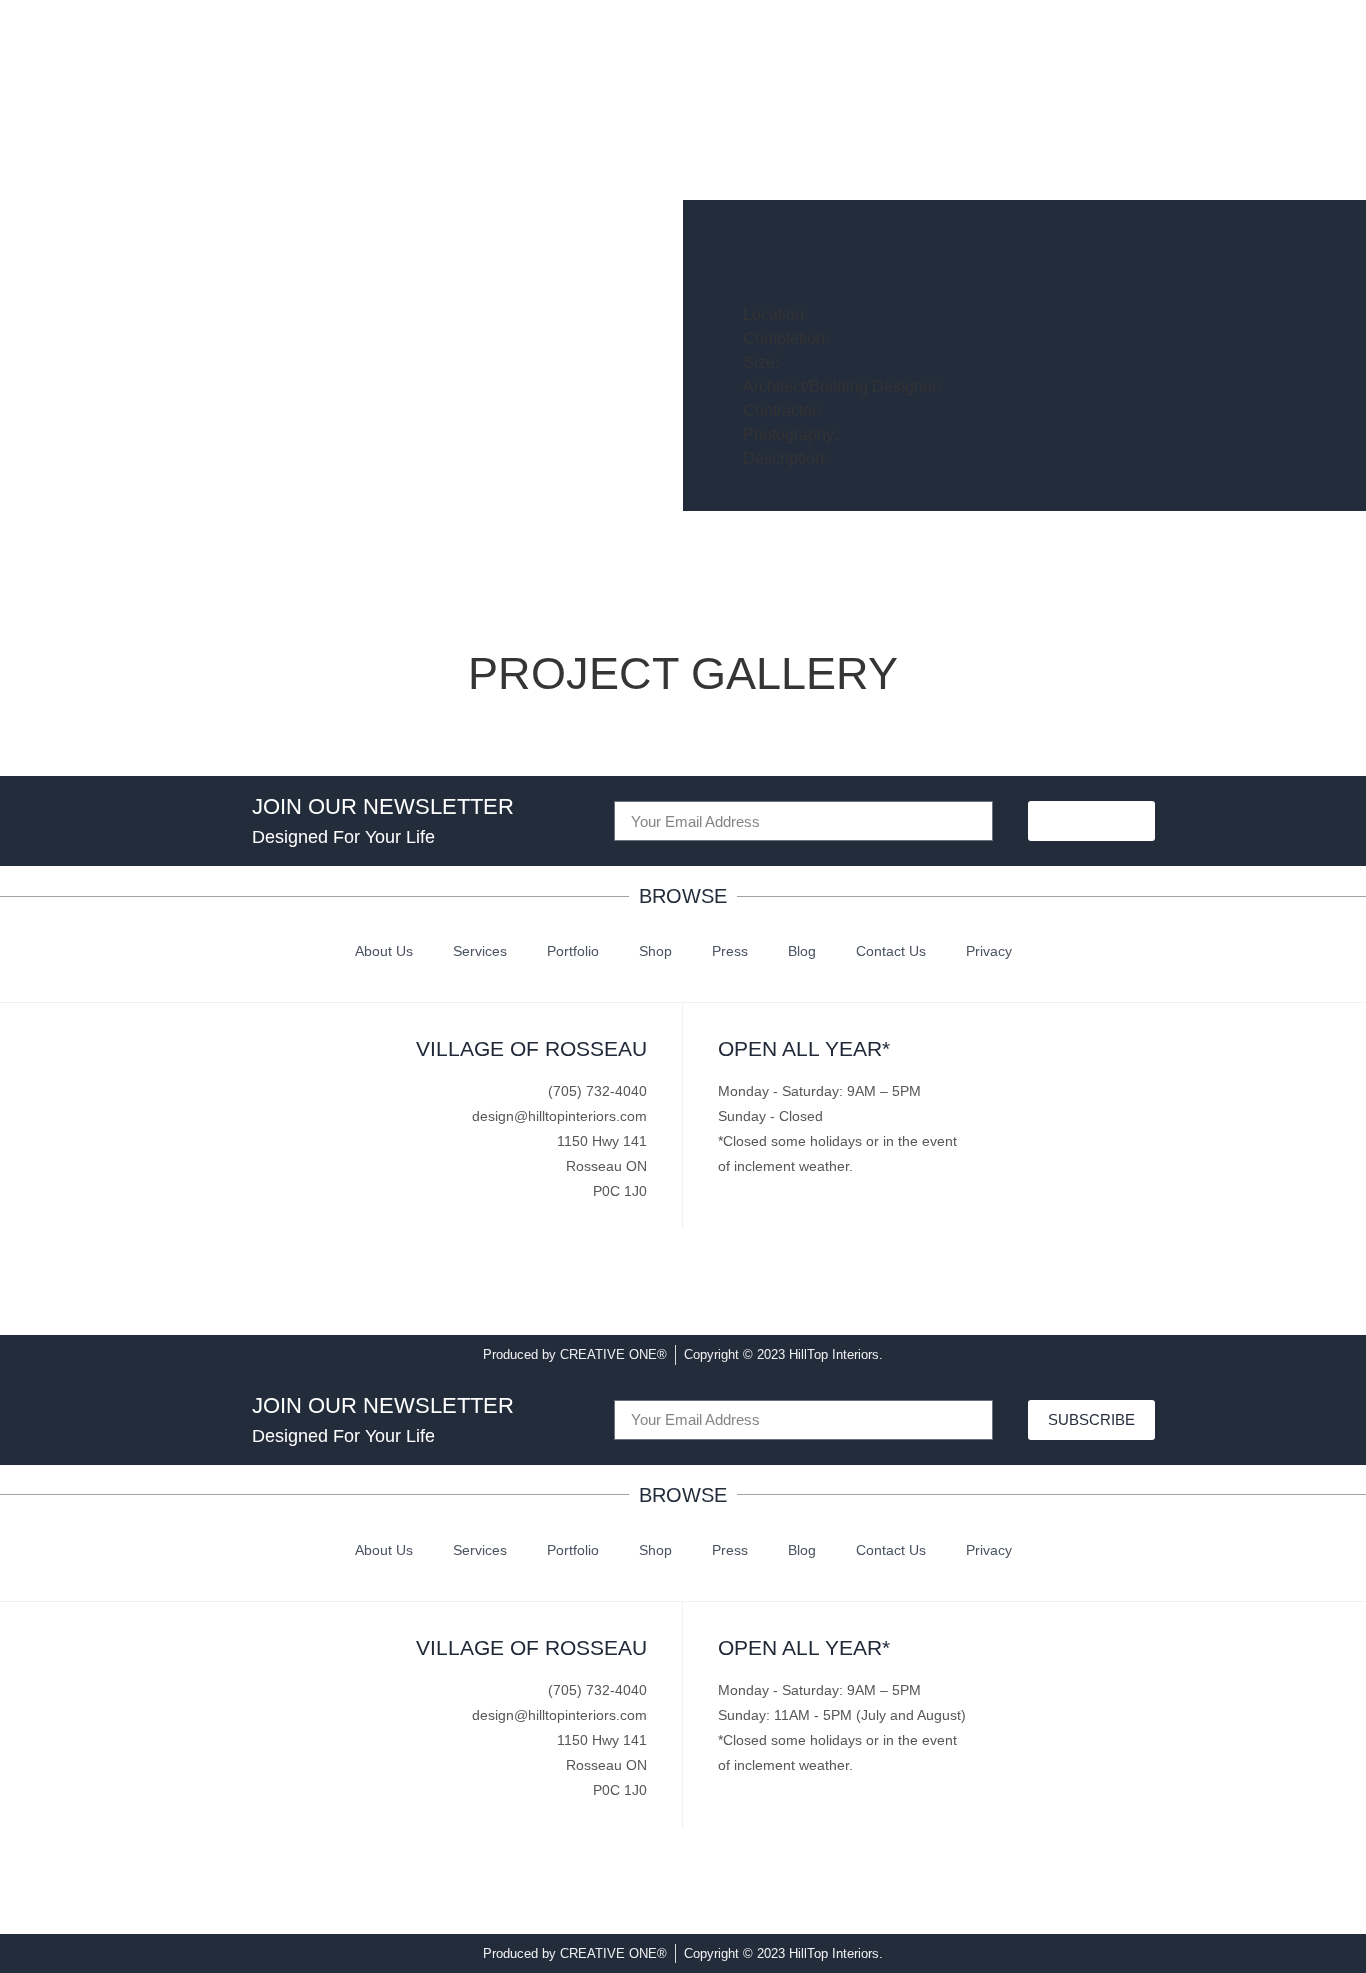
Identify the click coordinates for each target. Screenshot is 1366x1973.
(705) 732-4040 (597, 1091)
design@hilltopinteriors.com (559, 1116)
